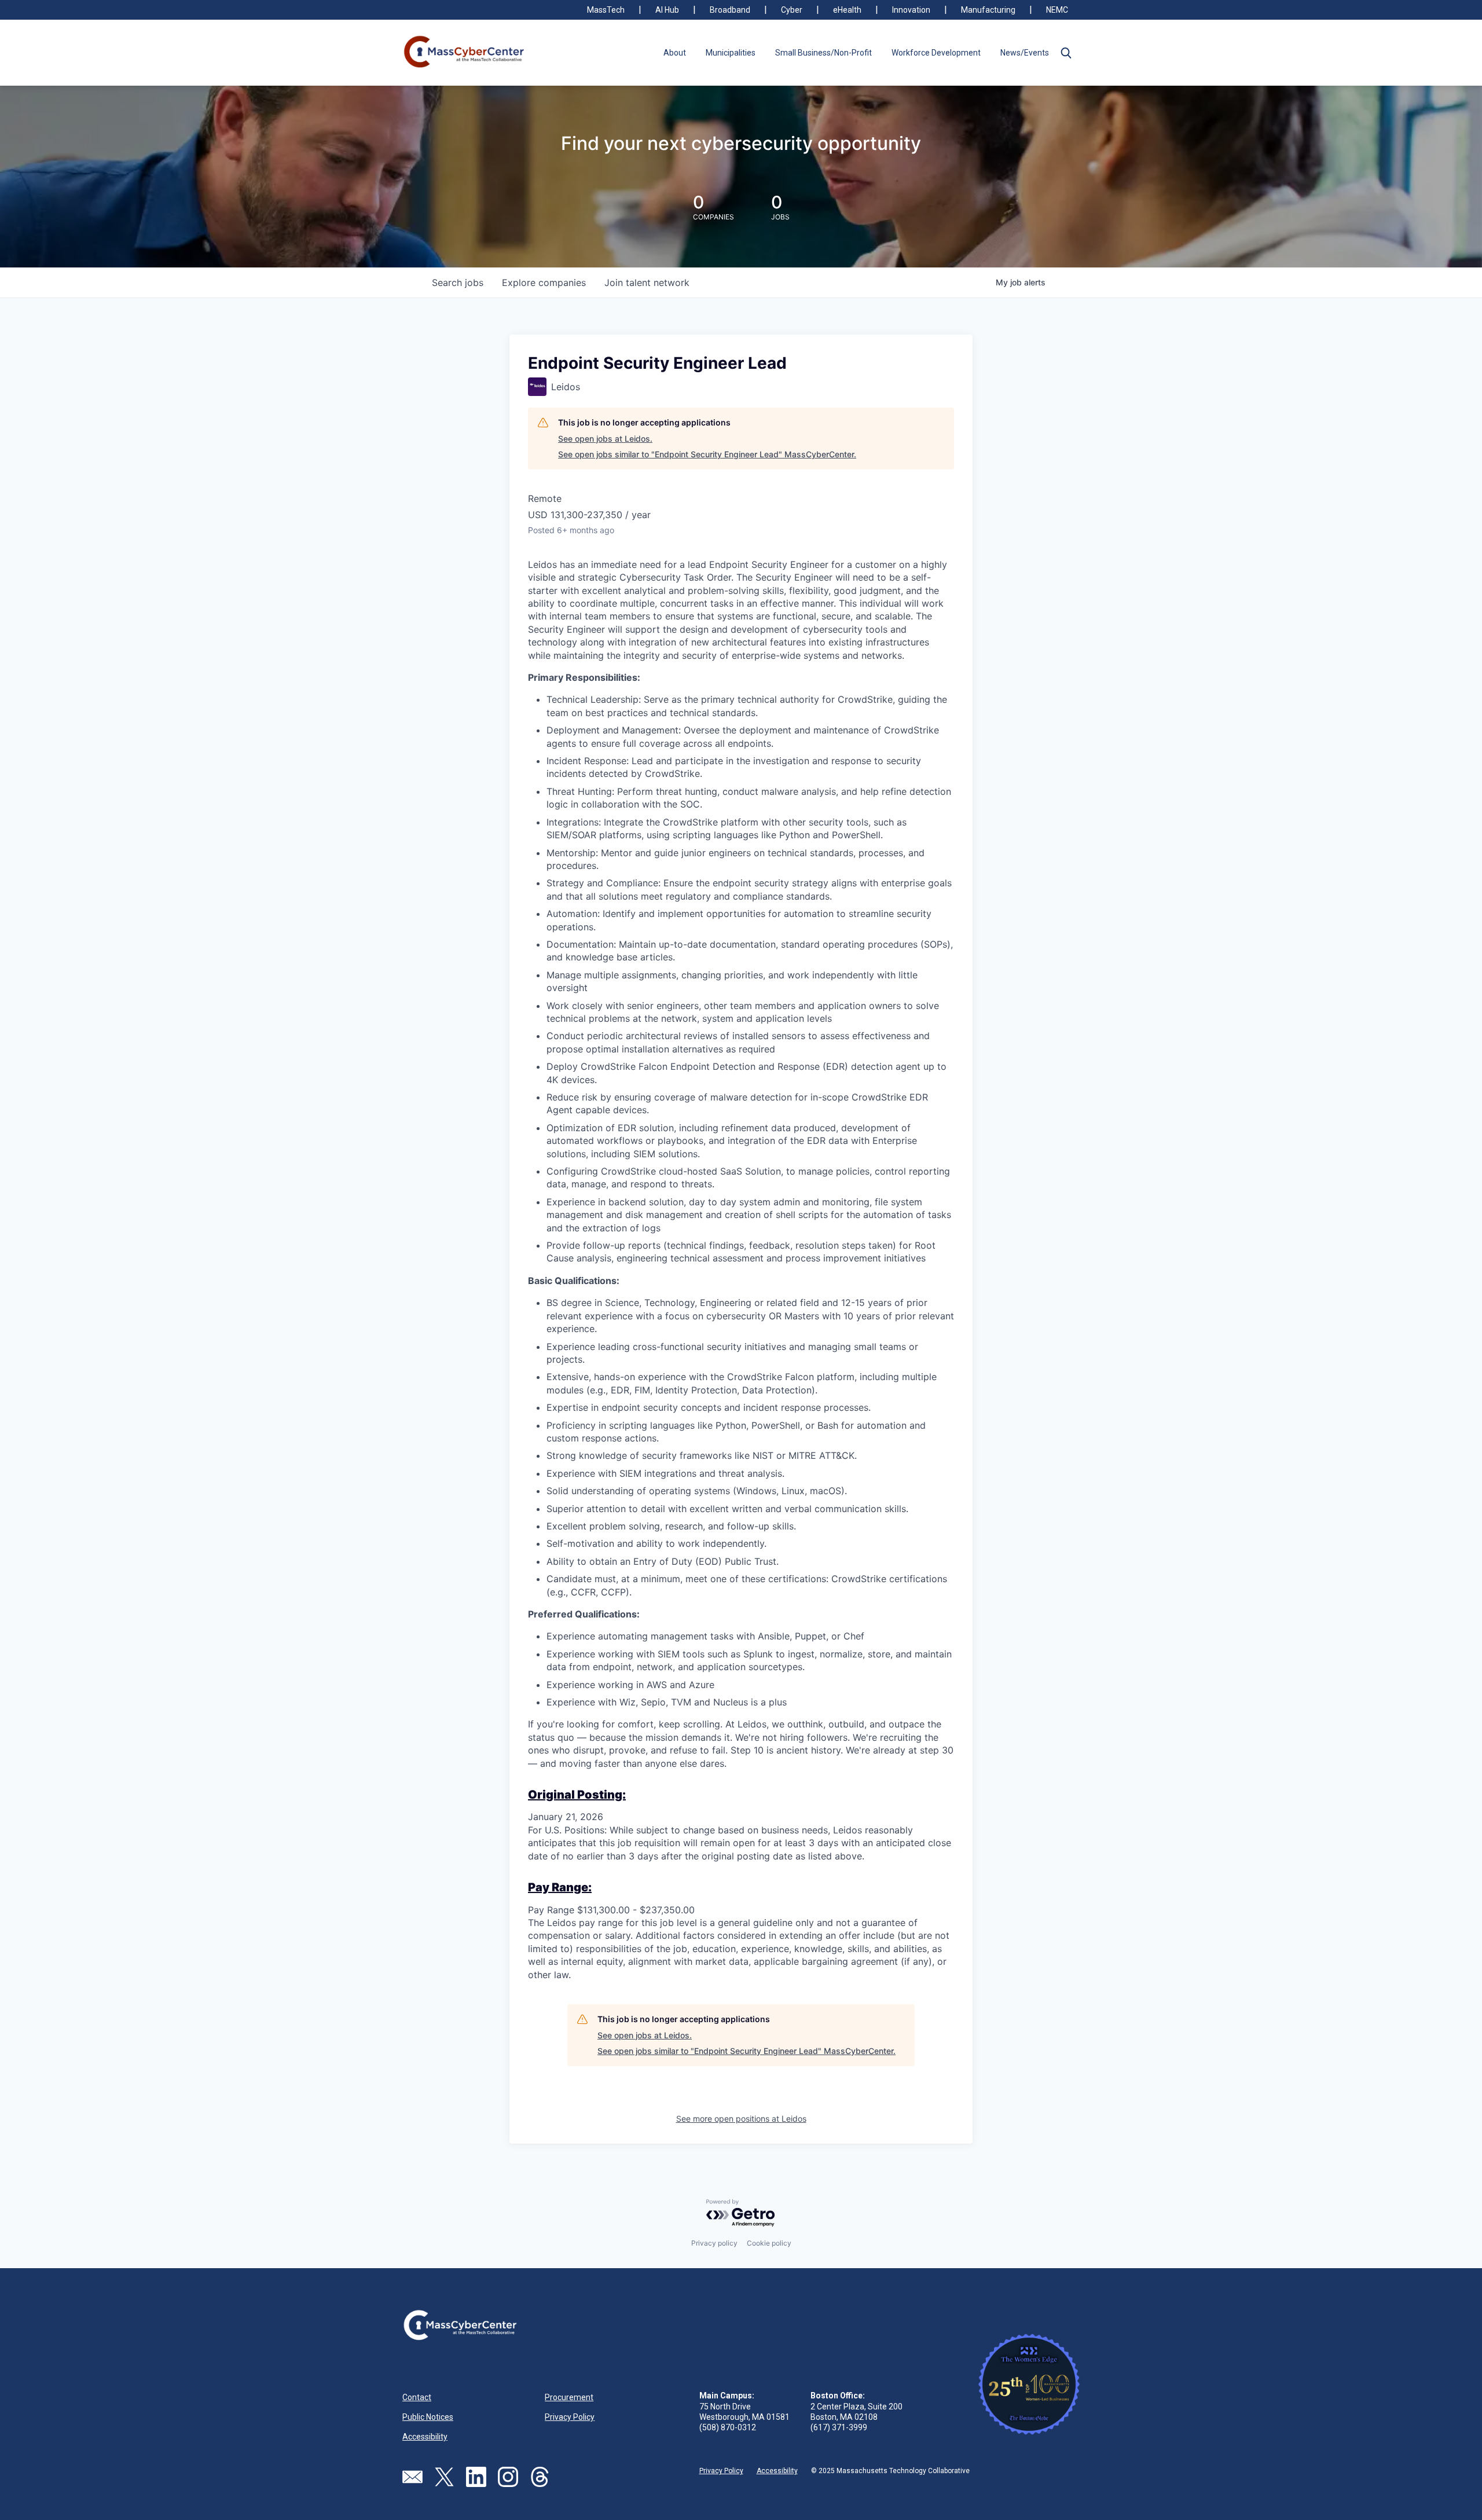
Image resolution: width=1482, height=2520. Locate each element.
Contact (417, 2397)
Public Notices (428, 2417)
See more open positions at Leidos (741, 2119)
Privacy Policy (570, 2417)
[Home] (465, 53)
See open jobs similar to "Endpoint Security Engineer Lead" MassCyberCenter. (707, 454)
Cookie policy (769, 2243)
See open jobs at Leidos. (605, 439)
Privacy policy (714, 2243)
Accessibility (425, 2437)
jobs (458, 283)
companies (544, 283)
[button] (1066, 53)
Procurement (569, 2397)
